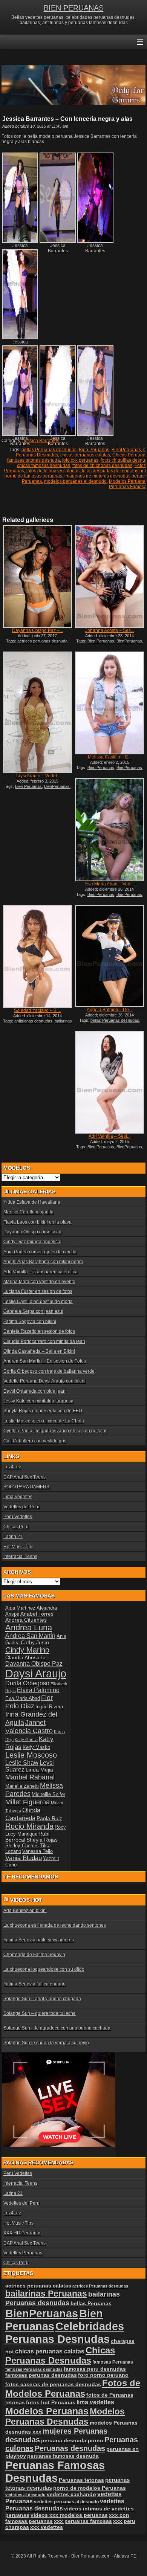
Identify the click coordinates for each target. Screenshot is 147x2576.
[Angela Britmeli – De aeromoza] (109, 956)
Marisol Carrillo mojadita (28, 1212)
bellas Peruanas (91, 2304)
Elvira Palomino (38, 1690)
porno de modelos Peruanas (90, 2488)
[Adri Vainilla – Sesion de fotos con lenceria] (109, 1082)
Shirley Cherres (22, 1846)
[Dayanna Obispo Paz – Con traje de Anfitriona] (38, 576)
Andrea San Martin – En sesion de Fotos (45, 1361)
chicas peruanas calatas (85, 455)
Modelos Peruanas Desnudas (65, 2417)
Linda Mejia (39, 1770)
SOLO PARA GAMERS (26, 1487)
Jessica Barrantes (41, 441)
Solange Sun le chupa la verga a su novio (46, 2043)
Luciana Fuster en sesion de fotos (38, 1291)
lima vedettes (95, 2402)
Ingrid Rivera (49, 1707)
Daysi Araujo (36, 1673)
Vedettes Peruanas (23, 2253)
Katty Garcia (26, 1740)
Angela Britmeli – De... (109, 1010)
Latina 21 (13, 1537)
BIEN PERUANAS (74, 8)
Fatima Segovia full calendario (34, 1984)
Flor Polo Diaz (29, 1702)
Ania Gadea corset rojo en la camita (40, 1252)
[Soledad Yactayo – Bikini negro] (38, 956)
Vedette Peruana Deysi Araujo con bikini (44, 1381)
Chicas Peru (16, 1527)
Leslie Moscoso (31, 1755)
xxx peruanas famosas (83, 2521)
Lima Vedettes (18, 1497)
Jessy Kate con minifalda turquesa (38, 1401)
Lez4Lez (12, 1467)
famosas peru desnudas (95, 2369)
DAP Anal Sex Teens (24, 1477)
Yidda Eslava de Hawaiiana (32, 1202)
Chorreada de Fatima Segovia (34, 1955)
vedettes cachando (71, 2494)
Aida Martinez (20, 1608)
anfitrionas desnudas (33, 1021)
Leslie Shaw (22, 1763)
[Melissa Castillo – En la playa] (109, 703)
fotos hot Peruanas (51, 2402)
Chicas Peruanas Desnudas (60, 2355)
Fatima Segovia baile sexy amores (39, 1940)
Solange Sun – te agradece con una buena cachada (57, 2028)
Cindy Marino (27, 1650)
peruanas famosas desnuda (63, 2456)
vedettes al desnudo (25, 2495)
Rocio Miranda (29, 1826)
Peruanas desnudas (70, 2448)
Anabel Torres (37, 1614)
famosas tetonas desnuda (34, 460)
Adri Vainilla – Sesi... (109, 1136)
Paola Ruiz (49, 1818)
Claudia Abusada (25, 1657)
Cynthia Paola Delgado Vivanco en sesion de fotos (55, 1431)
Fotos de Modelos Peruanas (73, 2388)
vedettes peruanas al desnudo (66, 2502)
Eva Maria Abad (23, 1698)
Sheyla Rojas (42, 1840)
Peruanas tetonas (81, 2480)
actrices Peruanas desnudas (100, 2286)
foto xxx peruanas (80, 460)
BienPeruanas (126, 450)
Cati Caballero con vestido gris (35, 1441)
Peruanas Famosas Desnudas (55, 2471)
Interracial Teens (20, 1557)
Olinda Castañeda (23, 1814)
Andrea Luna (29, 1628)
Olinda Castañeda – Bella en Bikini (39, 1351)
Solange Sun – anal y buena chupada (42, 1999)
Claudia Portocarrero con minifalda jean (44, 1341)
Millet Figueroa (28, 1802)
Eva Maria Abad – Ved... (109, 884)
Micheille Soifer (48, 1794)
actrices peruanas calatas (38, 2286)
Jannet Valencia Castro (29, 1727)
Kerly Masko (36, 1747)
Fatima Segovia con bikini (30, 1322)
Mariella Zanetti (22, 1786)
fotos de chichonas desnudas (102, 465)
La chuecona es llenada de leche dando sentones (55, 1925)
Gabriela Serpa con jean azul (33, 1311)
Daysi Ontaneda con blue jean (34, 1391)
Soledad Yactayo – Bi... (38, 1010)
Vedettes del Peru (21, 1507)
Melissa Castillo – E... (110, 757)
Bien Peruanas (94, 450)
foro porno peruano (103, 2375)
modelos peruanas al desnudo (75, 481)
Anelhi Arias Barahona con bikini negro (43, 1262)
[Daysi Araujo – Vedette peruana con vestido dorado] (38, 712)
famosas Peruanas (113, 2362)
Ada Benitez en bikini (25, 1911)
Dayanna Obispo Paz (34, 1664)
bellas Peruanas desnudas (49, 450)
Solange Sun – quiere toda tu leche (40, 2013)
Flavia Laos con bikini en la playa (38, 1222)
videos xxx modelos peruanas (69, 2515)
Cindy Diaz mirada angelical (32, 1242)
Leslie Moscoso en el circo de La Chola (44, 1421)
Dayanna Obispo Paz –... (38, 630)
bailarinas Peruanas (46, 2294)
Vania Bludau (24, 1858)
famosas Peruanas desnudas (34, 2369)
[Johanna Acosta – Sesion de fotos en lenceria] (109, 576)
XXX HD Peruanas (22, 2233)
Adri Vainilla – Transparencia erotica (41, 1272)
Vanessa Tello (38, 1851)
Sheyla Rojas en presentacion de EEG (43, 1411)
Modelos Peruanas (47, 2411)
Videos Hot (26, 1900)
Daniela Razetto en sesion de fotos (39, 1331)
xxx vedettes (47, 2527)
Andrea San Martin (30, 1636)
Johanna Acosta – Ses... (110, 630)
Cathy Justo (35, 1642)
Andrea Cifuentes (26, 1620)
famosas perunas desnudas (41, 2375)
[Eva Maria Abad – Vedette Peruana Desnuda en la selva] (109, 829)
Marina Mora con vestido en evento (39, 1282)
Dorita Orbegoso (27, 1683)
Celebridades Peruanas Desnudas (65, 2333)
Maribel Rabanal (30, 1777)
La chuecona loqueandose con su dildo (44, 1969)
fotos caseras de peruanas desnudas (53, 2384)
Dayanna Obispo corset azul (32, 1232)
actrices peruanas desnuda (42, 641)
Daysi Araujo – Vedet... (37, 776)
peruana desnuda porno (72, 2440)
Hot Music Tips (18, 1547)
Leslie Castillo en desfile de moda (38, 1302)
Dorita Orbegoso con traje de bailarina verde (49, 1371)
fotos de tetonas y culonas (53, 471)
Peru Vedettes (18, 1517)
